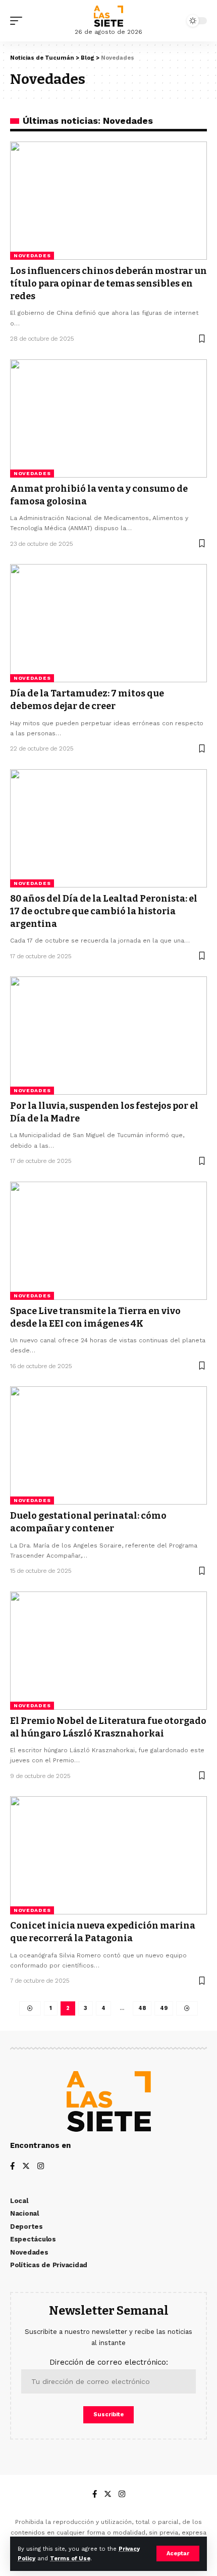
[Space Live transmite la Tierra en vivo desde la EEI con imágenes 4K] (108, 1241)
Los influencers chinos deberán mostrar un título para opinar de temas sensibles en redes (108, 284)
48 (142, 2008)
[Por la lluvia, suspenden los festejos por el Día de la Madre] (108, 1036)
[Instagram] (41, 2167)
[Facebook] (12, 2167)
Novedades (32, 255)
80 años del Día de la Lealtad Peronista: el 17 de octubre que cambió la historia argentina (104, 911)
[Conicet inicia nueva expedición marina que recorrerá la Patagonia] (108, 1855)
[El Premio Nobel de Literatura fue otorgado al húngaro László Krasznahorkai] (108, 1651)
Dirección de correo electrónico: (109, 2362)
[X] (26, 2167)
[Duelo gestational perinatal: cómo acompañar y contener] (108, 1445)
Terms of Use (70, 2559)
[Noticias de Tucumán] (108, 16)
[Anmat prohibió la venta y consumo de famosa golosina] (108, 418)
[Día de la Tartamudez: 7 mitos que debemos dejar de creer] (108, 623)
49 (164, 2008)
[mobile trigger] (19, 21)
